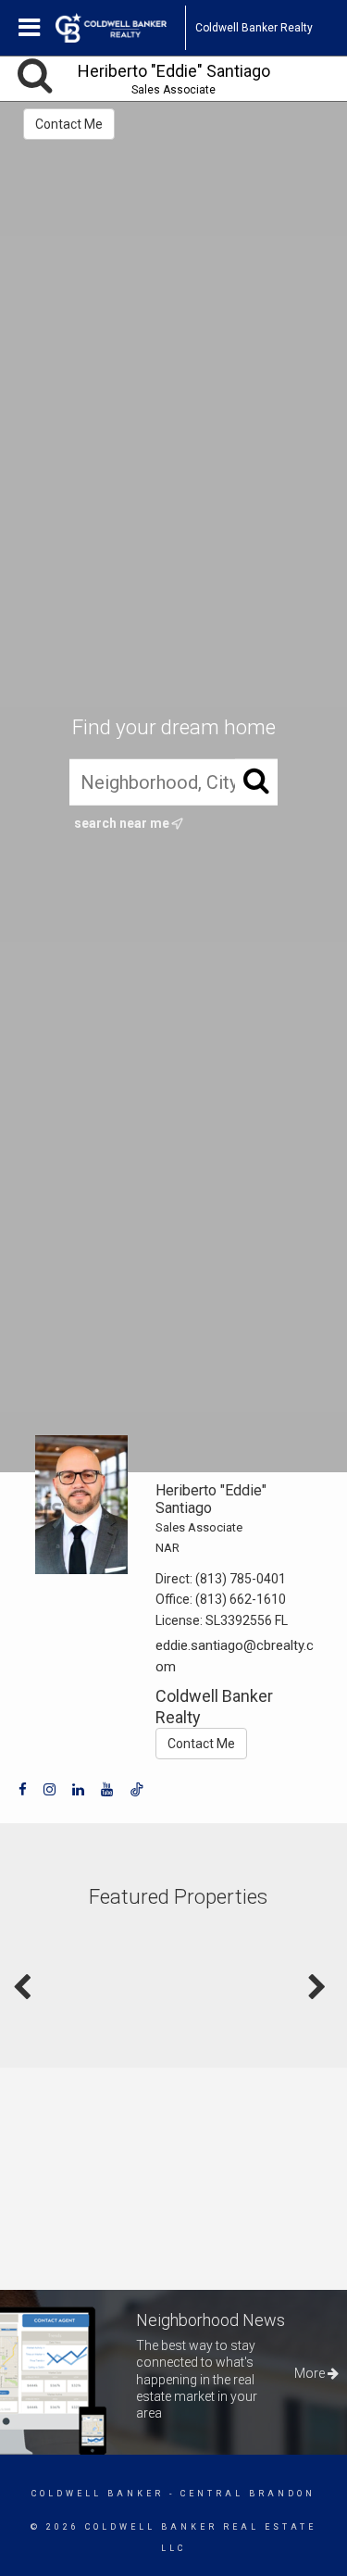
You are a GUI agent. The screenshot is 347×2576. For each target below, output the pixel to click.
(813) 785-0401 (241, 1579)
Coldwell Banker (98, 2494)
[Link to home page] (120, 28)
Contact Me (69, 124)
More (311, 2373)
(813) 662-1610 (241, 1599)
